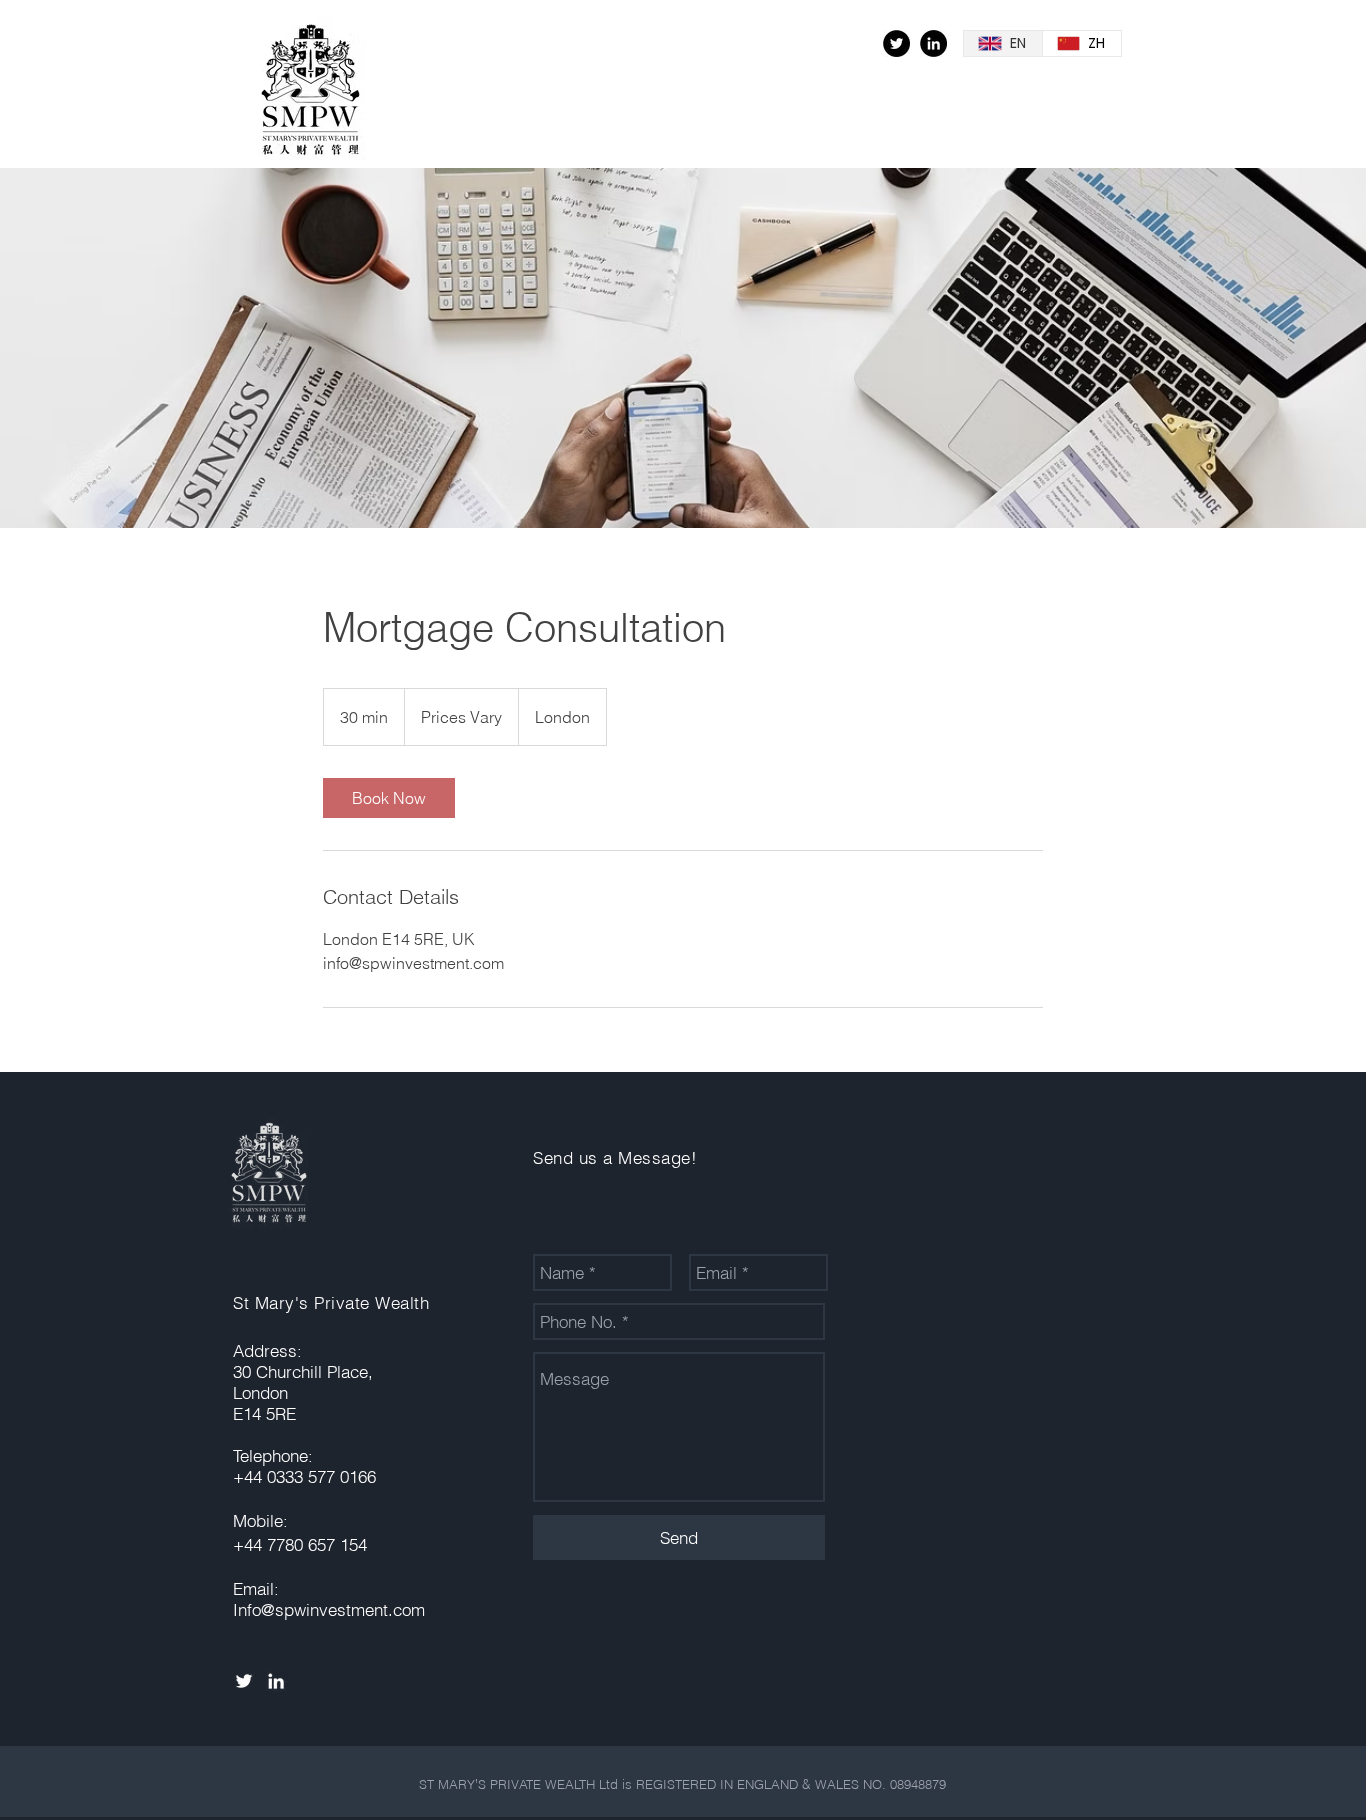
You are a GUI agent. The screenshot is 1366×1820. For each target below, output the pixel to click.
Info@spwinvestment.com (329, 1609)
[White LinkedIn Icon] (276, 1681)
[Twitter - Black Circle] (896, 43)
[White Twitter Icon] (244, 1681)
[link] (389, 798)
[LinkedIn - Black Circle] (933, 43)
